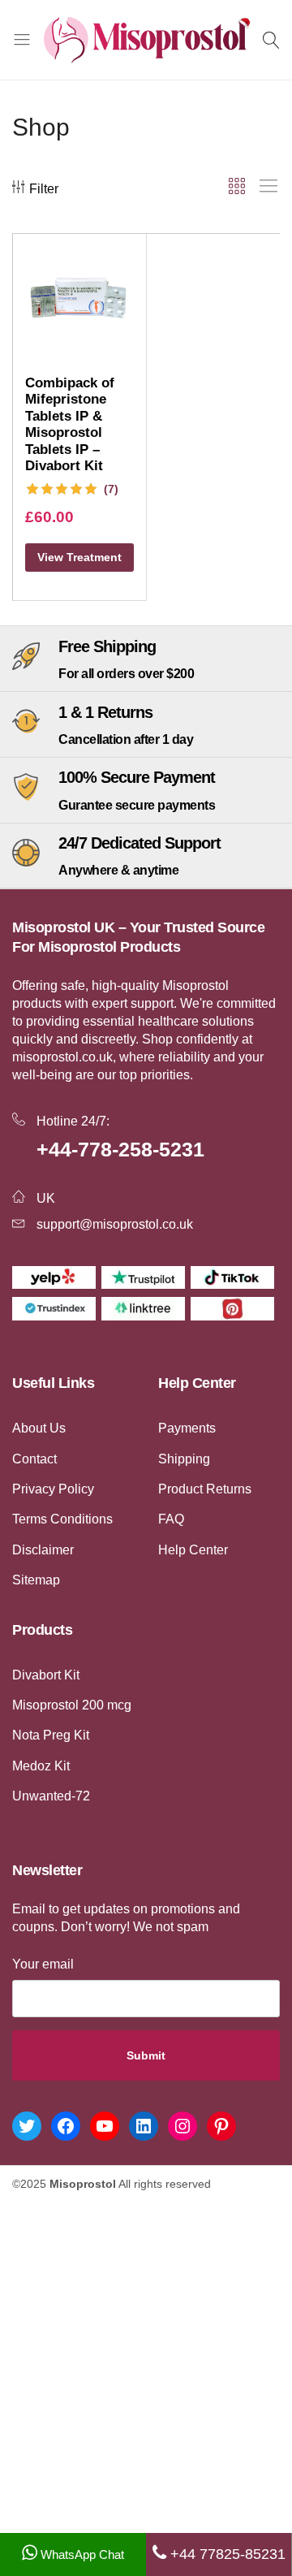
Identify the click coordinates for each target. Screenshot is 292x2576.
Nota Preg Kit (51, 1735)
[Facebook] (66, 2126)
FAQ (171, 1519)
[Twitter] (27, 2126)
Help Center (193, 1550)
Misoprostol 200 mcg (72, 1705)
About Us (39, 1428)
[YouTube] (105, 2126)
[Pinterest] (221, 2126)
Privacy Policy (53, 1489)
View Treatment (79, 557)
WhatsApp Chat (81, 2554)
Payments (187, 1428)
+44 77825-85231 (226, 2554)
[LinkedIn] (144, 2126)
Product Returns (205, 1489)
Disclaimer (43, 1550)
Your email (43, 1964)
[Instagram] (182, 2126)
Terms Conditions (62, 1519)
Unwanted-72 (51, 1796)
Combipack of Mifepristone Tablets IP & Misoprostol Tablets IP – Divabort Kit (70, 425)
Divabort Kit (46, 1675)
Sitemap (36, 1580)
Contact (34, 1459)
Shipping (184, 1459)
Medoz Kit (41, 1766)
